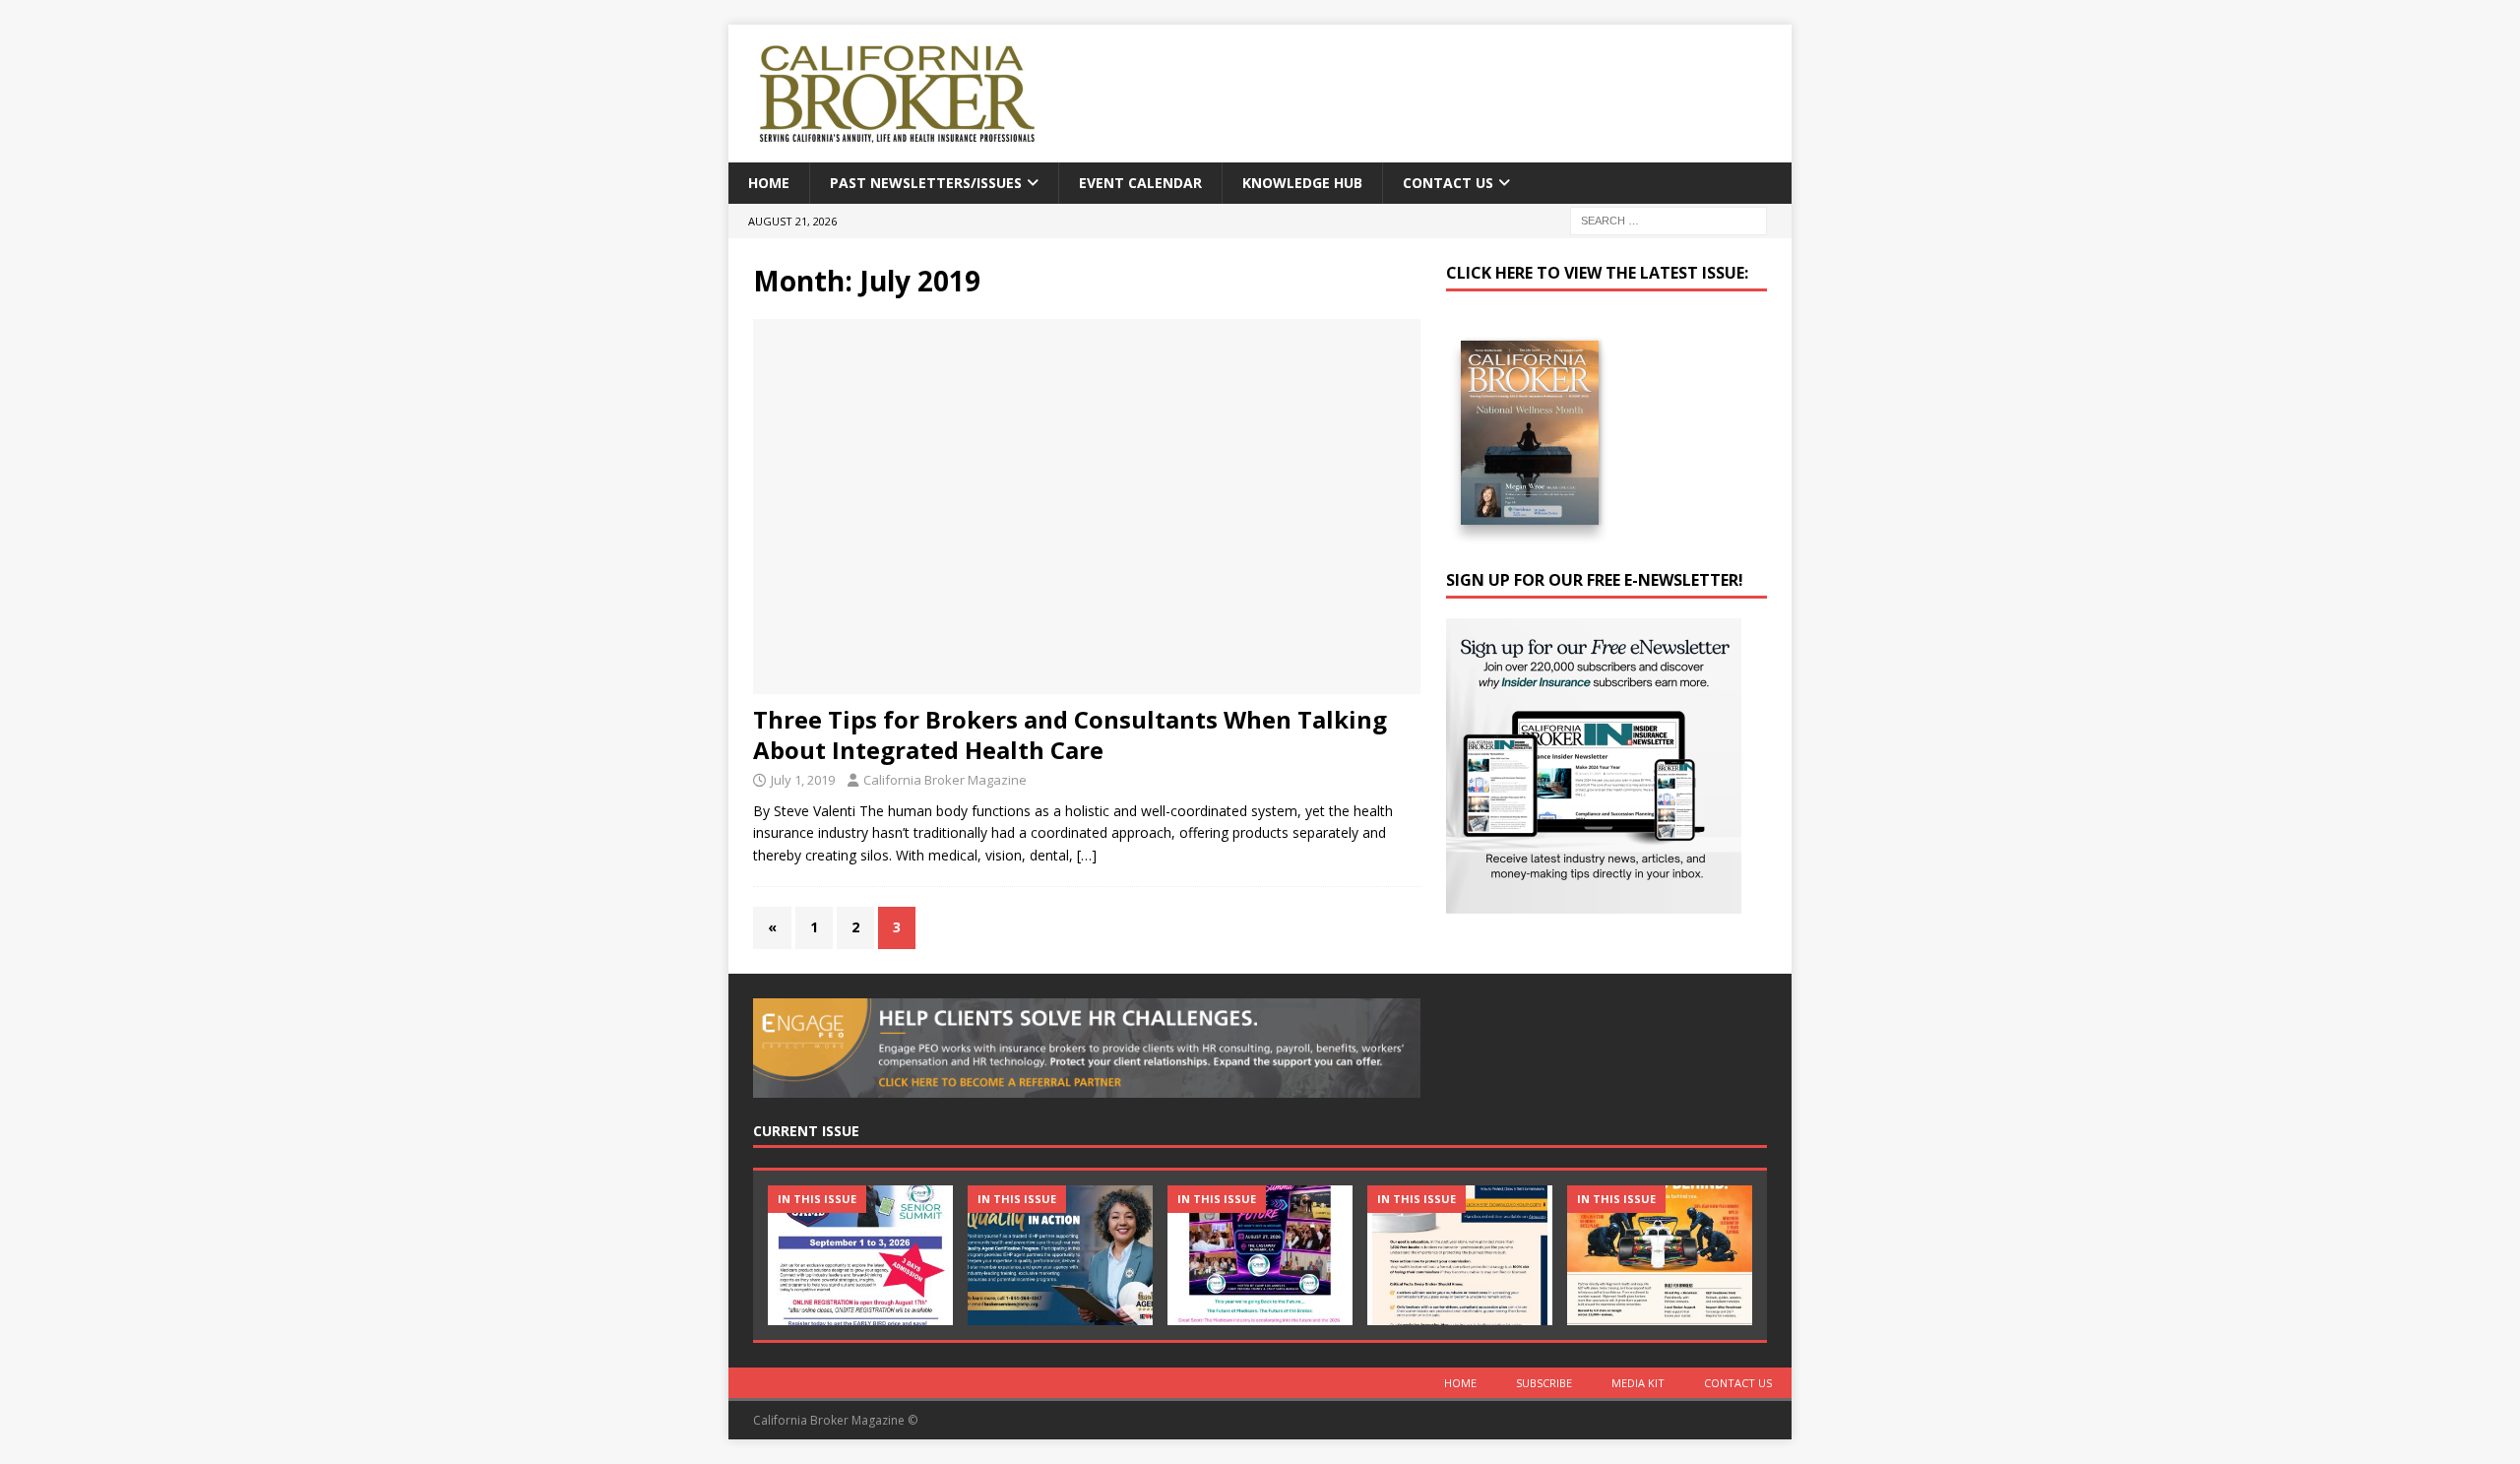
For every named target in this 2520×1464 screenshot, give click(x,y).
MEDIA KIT (1638, 1383)
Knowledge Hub (1302, 183)
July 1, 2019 (803, 780)
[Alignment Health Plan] (1660, 1255)
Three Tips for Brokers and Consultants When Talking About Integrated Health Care (1070, 734)
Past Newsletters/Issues (926, 183)
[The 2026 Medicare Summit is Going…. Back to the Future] (1260, 1255)
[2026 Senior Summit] (860, 1255)
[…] (1087, 855)
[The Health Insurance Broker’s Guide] (1460, 1255)
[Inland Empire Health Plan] (1060, 1255)
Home (769, 183)
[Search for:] (1669, 220)
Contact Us (1448, 183)
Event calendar (1140, 183)
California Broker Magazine (945, 780)
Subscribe (1544, 1383)
